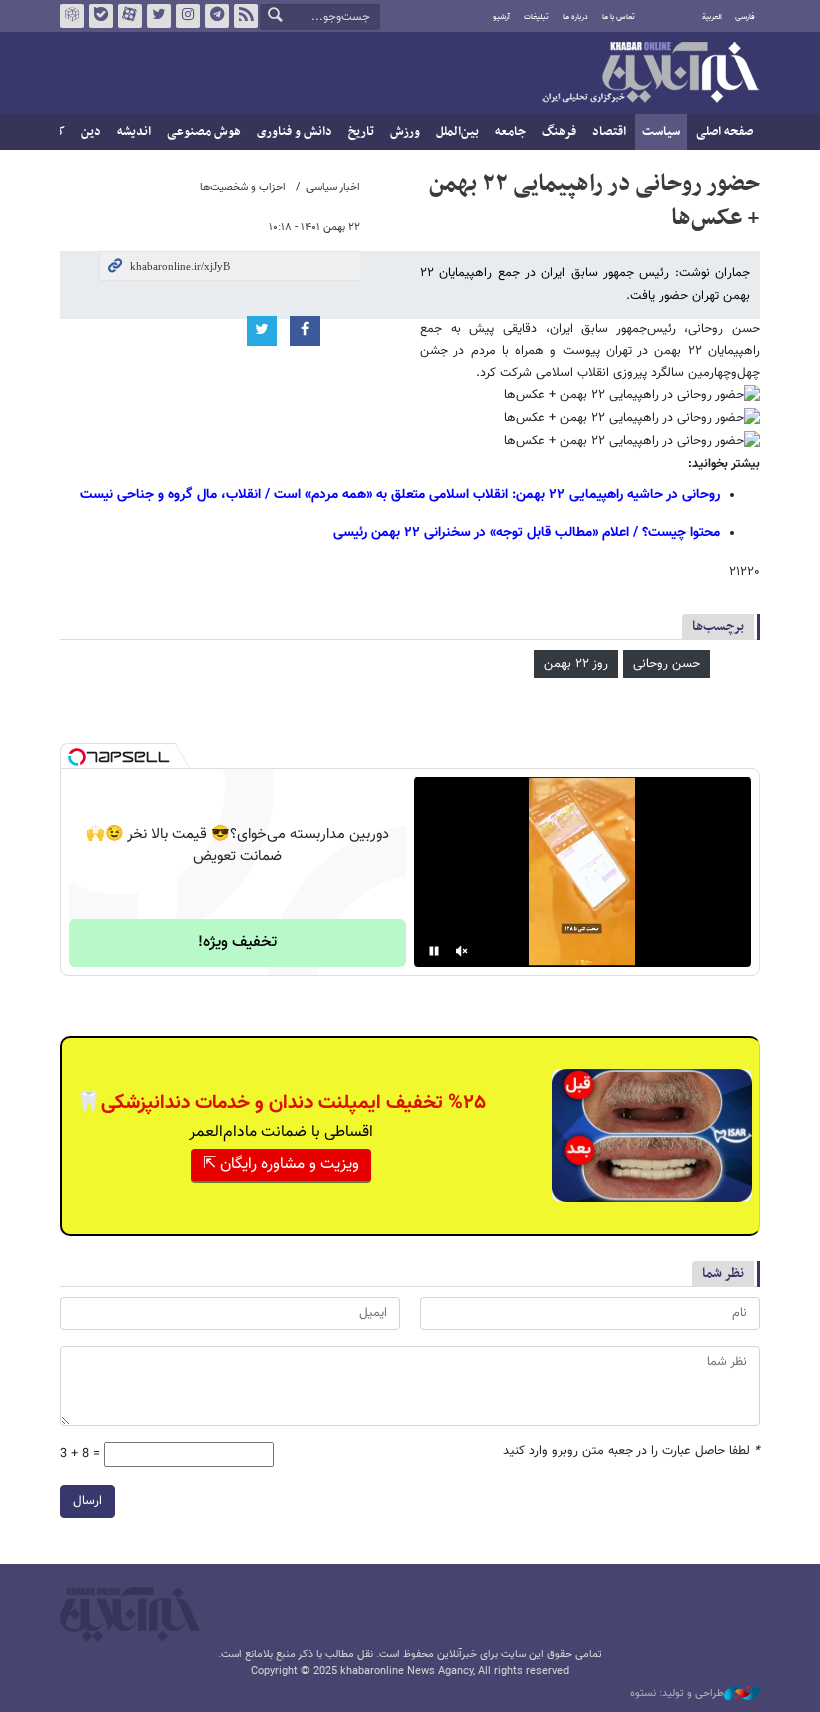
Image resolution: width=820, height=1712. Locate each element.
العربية (712, 17)
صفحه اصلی (724, 132)
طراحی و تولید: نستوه (677, 1694)
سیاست (661, 132)
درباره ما (575, 17)
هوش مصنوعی (204, 132)
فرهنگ (559, 132)
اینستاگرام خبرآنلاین (188, 16)
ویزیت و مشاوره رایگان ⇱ (281, 1164)
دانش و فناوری (294, 132)
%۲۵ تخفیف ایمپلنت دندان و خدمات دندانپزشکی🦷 (281, 1103)
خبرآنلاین (650, 74)
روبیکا (72, 16)
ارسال (87, 1501)
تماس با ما (618, 17)
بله (101, 16)
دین (91, 132)
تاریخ (361, 132)
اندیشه (134, 132)
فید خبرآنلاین (246, 16)
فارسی (745, 17)
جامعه (510, 132)
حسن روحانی (666, 664)
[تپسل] (77, 757)
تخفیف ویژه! (237, 942)
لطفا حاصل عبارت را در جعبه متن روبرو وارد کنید (631, 1451)
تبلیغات (536, 17)
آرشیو (501, 17)
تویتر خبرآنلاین (159, 16)
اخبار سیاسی (333, 187)
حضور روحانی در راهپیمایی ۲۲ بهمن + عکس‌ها (594, 201)
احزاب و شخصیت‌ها (243, 187)
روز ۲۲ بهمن (576, 664)
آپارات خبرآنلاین (130, 16)
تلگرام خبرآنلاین (217, 16)
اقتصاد (609, 132)
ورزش (405, 132)
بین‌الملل (457, 132)
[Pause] (434, 951)
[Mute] (462, 951)
